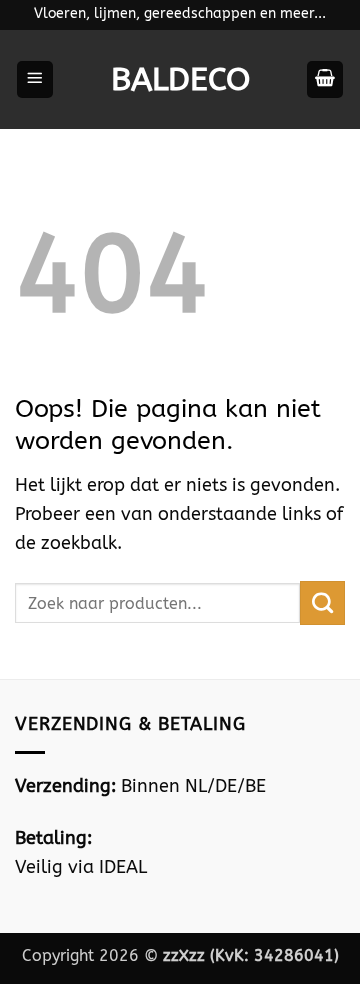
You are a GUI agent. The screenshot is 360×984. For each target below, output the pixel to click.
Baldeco (180, 80)
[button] (35, 79)
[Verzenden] (322, 603)
